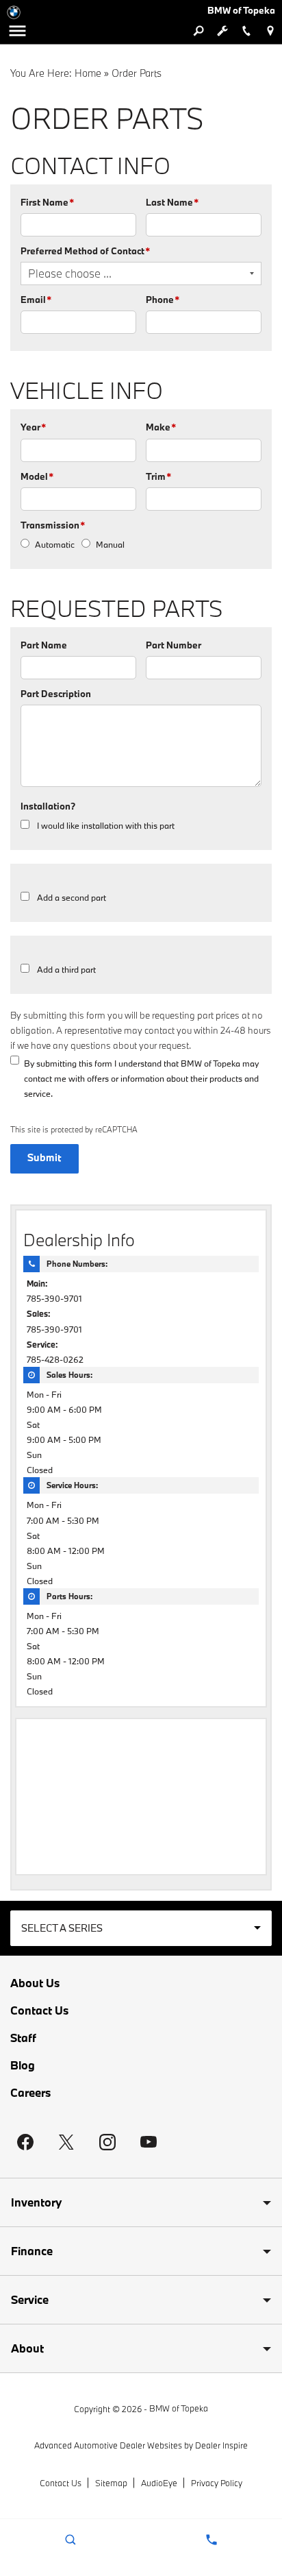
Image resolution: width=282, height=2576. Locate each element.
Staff (23, 2038)
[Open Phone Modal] (246, 31)
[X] (66, 2142)
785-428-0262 (55, 1359)
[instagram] (107, 2142)
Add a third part (66, 969)
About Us (35, 1983)
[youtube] (149, 2142)
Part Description (56, 694)
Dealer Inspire (221, 2445)
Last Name (172, 202)
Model (37, 476)
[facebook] (25, 2142)
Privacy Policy (217, 2483)
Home (88, 73)
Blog (23, 2065)
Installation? (48, 806)
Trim (158, 476)
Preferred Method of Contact (85, 251)
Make (161, 427)
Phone (163, 300)
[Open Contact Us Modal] (211, 2540)
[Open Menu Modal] (17, 31)
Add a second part (72, 897)
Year (33, 427)
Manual (110, 544)
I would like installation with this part (106, 825)
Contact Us (39, 2010)
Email (36, 300)
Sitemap (111, 2483)
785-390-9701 (54, 1298)
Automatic (55, 544)
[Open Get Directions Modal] (270, 31)
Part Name (44, 645)
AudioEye (159, 2483)
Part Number (174, 645)
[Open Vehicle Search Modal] (198, 31)
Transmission (53, 525)
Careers (30, 2093)
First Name (47, 202)
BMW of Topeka (179, 2408)
